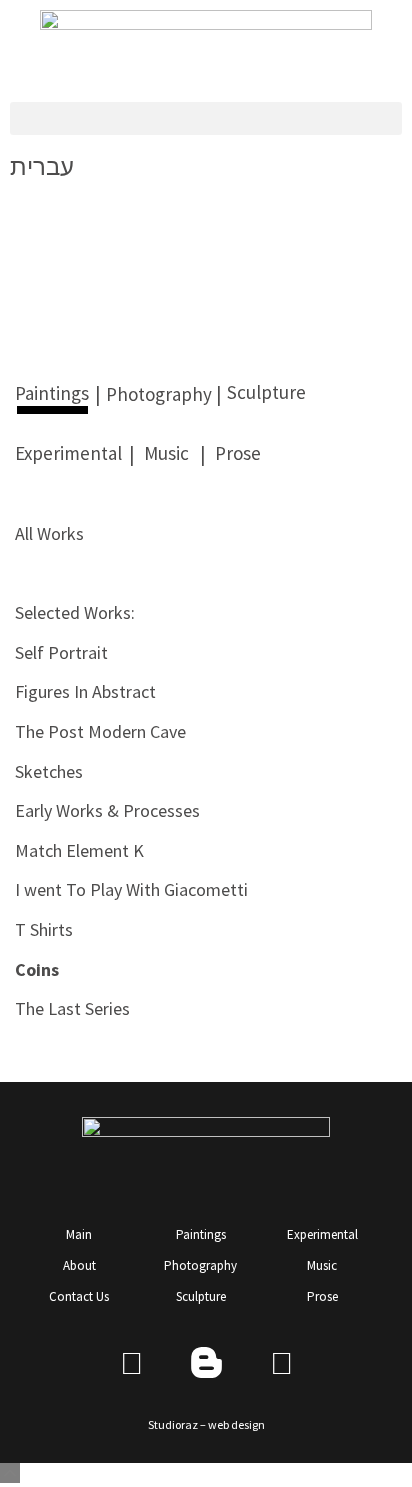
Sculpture (266, 392)
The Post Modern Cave (100, 731)
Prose (238, 453)
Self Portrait (61, 652)
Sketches (49, 771)
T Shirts (44, 929)
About (79, 1265)
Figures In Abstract (85, 691)
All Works (49, 533)
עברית (42, 166)
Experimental (68, 453)
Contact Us (79, 1296)
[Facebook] (131, 1362)
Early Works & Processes (107, 810)
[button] (206, 118)
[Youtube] (281, 1362)
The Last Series (72, 1008)
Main (79, 1234)
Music (166, 453)
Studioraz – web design (206, 1424)
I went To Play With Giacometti (131, 889)
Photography (159, 394)
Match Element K (79, 850)
